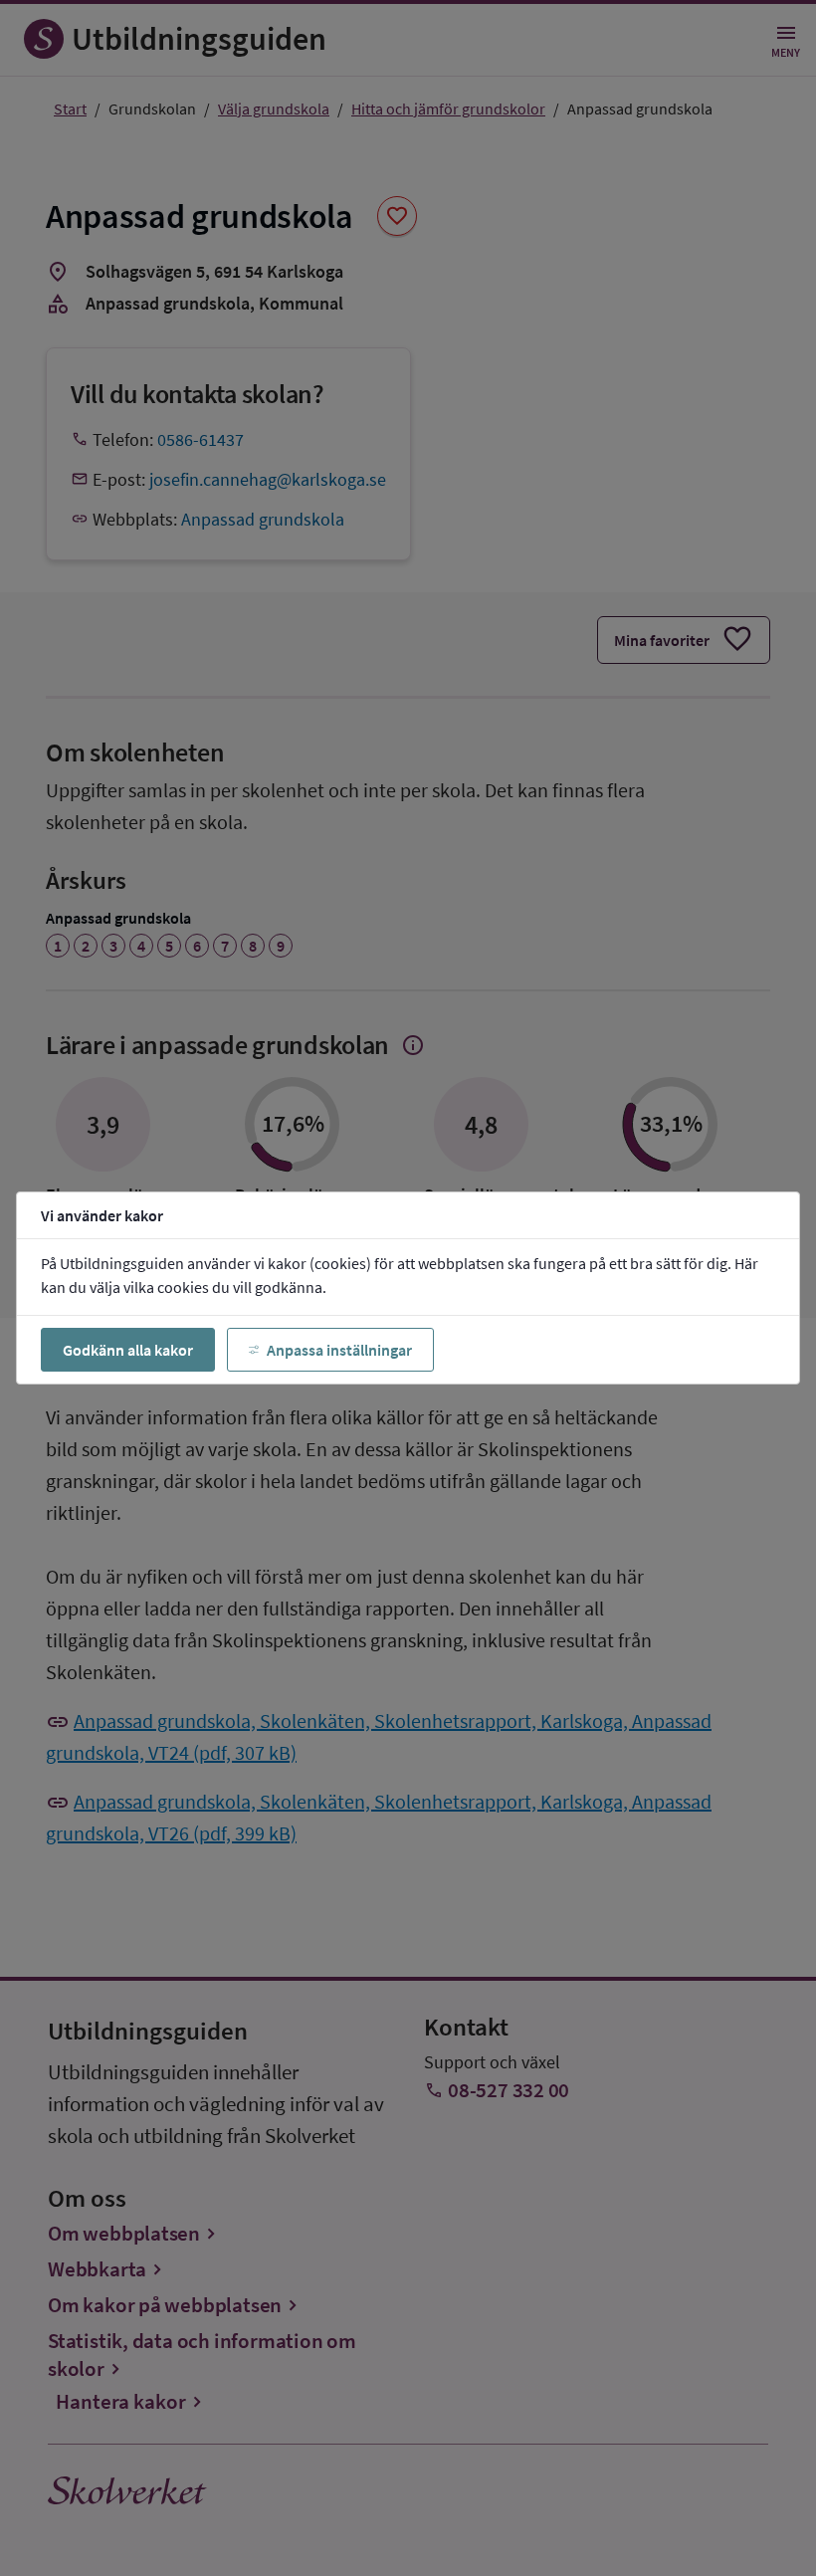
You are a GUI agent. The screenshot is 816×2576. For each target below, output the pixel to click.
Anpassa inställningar (339, 1350)
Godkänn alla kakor (128, 1350)
